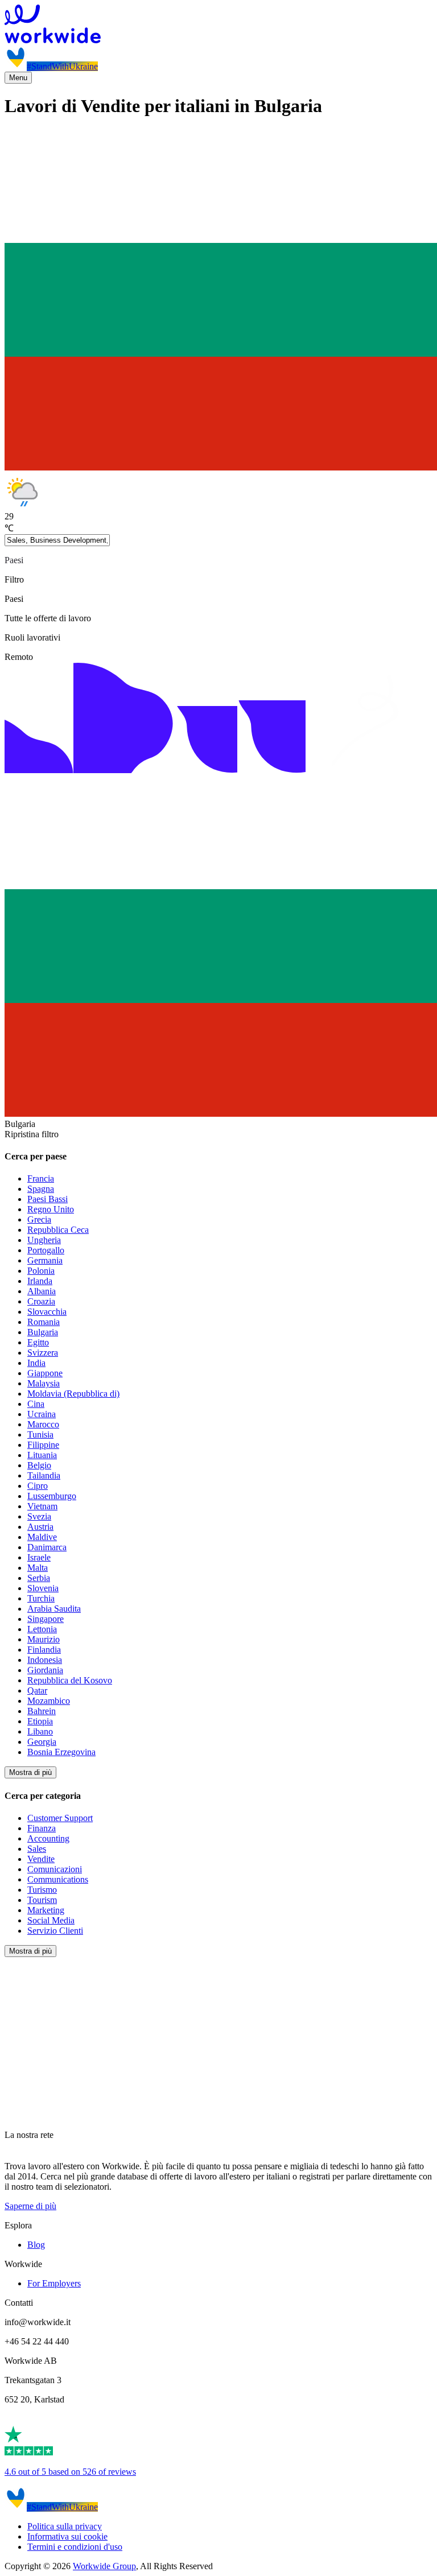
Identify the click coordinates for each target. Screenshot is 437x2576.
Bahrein (42, 1711)
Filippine (43, 1445)
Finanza (42, 1828)
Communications (58, 1879)
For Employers (54, 2283)
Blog (36, 2245)
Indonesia (45, 1660)
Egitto (38, 1342)
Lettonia (42, 1629)
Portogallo (46, 1250)
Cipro (38, 1486)
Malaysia (44, 1383)
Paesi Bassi (48, 1199)
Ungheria (44, 1240)
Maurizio (44, 1639)
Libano (40, 1731)
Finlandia (44, 1650)
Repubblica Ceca (58, 1230)
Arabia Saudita (54, 1609)
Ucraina (42, 1414)
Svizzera (43, 1353)
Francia (41, 1178)
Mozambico (49, 1701)
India (36, 1363)
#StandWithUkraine (62, 66)
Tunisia (40, 1434)
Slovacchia (47, 1312)
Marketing (46, 1910)
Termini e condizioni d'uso (75, 2547)
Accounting (48, 1838)
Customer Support (60, 1818)
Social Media (51, 1920)
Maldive (42, 1537)
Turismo (42, 1890)
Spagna (41, 1189)
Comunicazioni (55, 1869)
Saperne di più (30, 2206)
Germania (45, 1260)
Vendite (41, 1859)
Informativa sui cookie (67, 2536)
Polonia (41, 1271)
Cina (36, 1404)
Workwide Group (104, 2566)
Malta (38, 1568)
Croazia (41, 1301)
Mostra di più (30, 1772)
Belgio (39, 1465)
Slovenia (43, 1588)
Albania (42, 1291)
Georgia (42, 1742)
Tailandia (44, 1475)
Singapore (46, 1619)
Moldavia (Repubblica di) (73, 1394)
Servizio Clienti (55, 1931)
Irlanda (40, 1281)
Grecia (39, 1219)
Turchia (41, 1598)
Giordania (45, 1670)
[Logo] (218, 25)
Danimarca (47, 1547)
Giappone (45, 1373)
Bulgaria (43, 1332)
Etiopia (40, 1721)
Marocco (43, 1424)
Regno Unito (51, 1209)
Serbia (39, 1578)
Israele (39, 1557)
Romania (44, 1322)
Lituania (42, 1455)
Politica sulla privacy (65, 2526)
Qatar (37, 1691)
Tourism (42, 1900)
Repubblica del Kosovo (70, 1680)
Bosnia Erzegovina (61, 1752)
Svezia (39, 1516)
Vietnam (42, 1506)
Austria (40, 1527)
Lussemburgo (52, 1496)
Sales (37, 1849)
